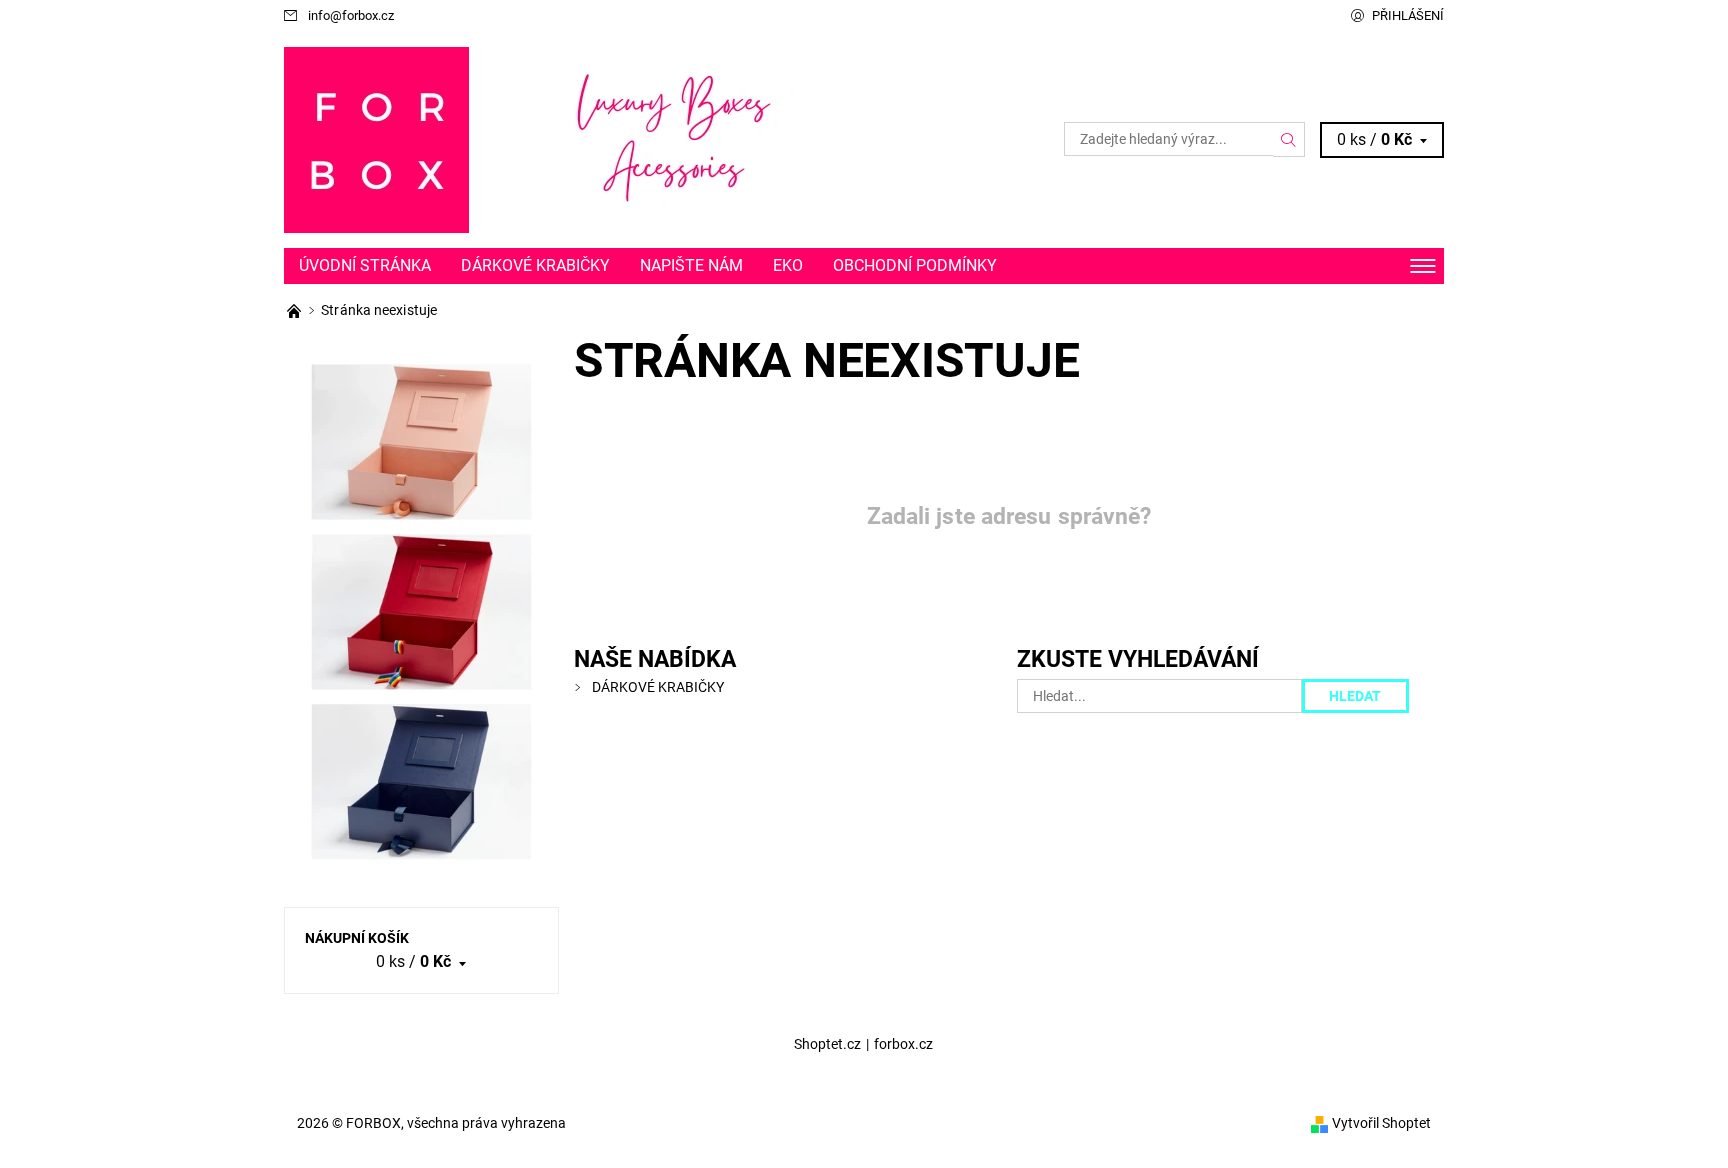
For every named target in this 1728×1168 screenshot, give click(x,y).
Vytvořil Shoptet (1381, 1123)
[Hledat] (1289, 139)
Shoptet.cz (827, 1044)
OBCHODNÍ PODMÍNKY (915, 265)
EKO (788, 265)
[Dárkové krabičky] (295, 310)
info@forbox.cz (351, 15)
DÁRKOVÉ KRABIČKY (535, 265)
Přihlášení (1408, 15)
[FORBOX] (376, 138)
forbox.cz (903, 1044)
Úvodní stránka (365, 265)
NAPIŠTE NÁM (691, 265)
